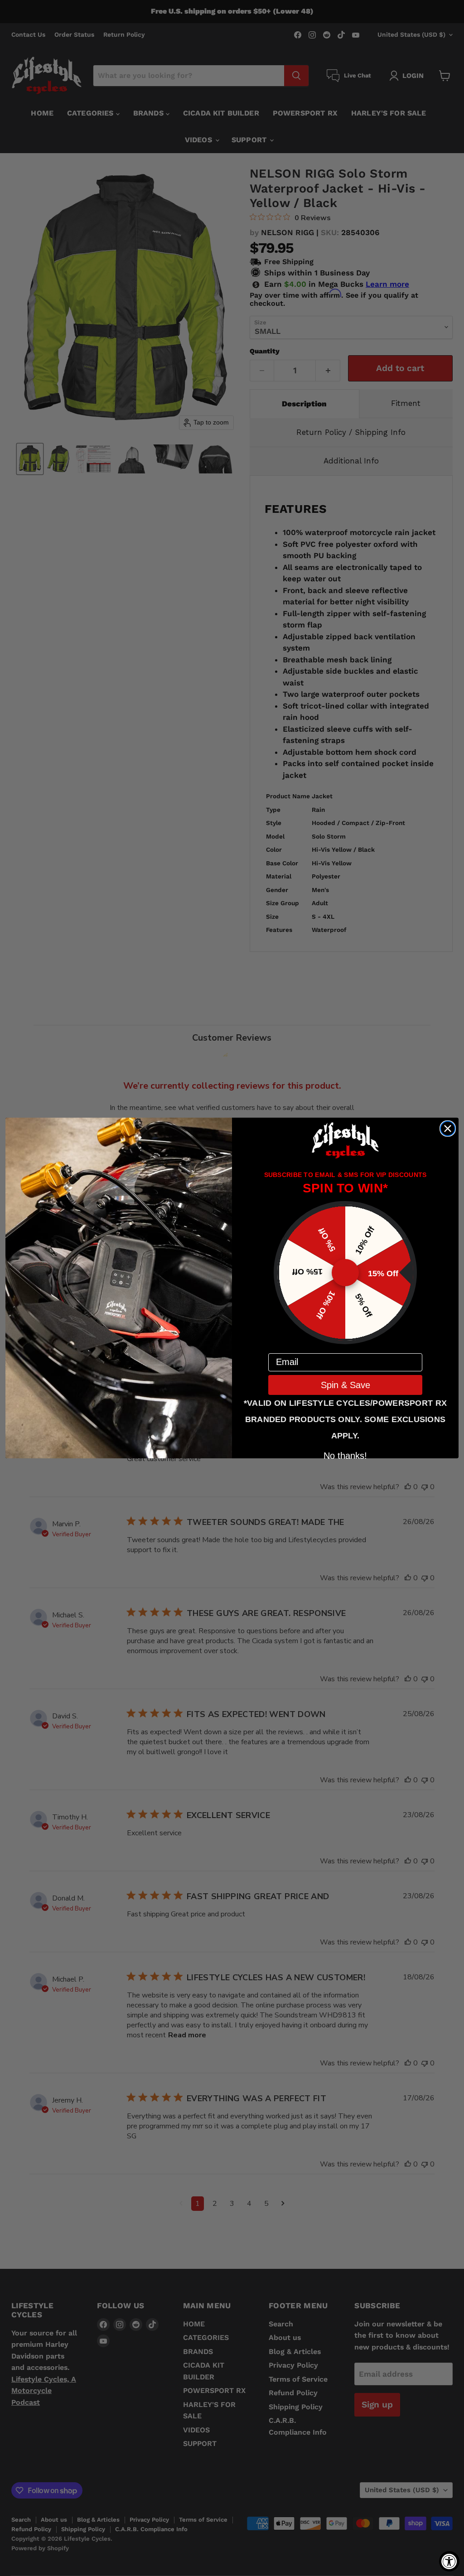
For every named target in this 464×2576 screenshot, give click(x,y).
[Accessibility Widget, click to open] (449, 2561)
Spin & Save (346, 1385)
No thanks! (345, 1455)
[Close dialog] (448, 1129)
